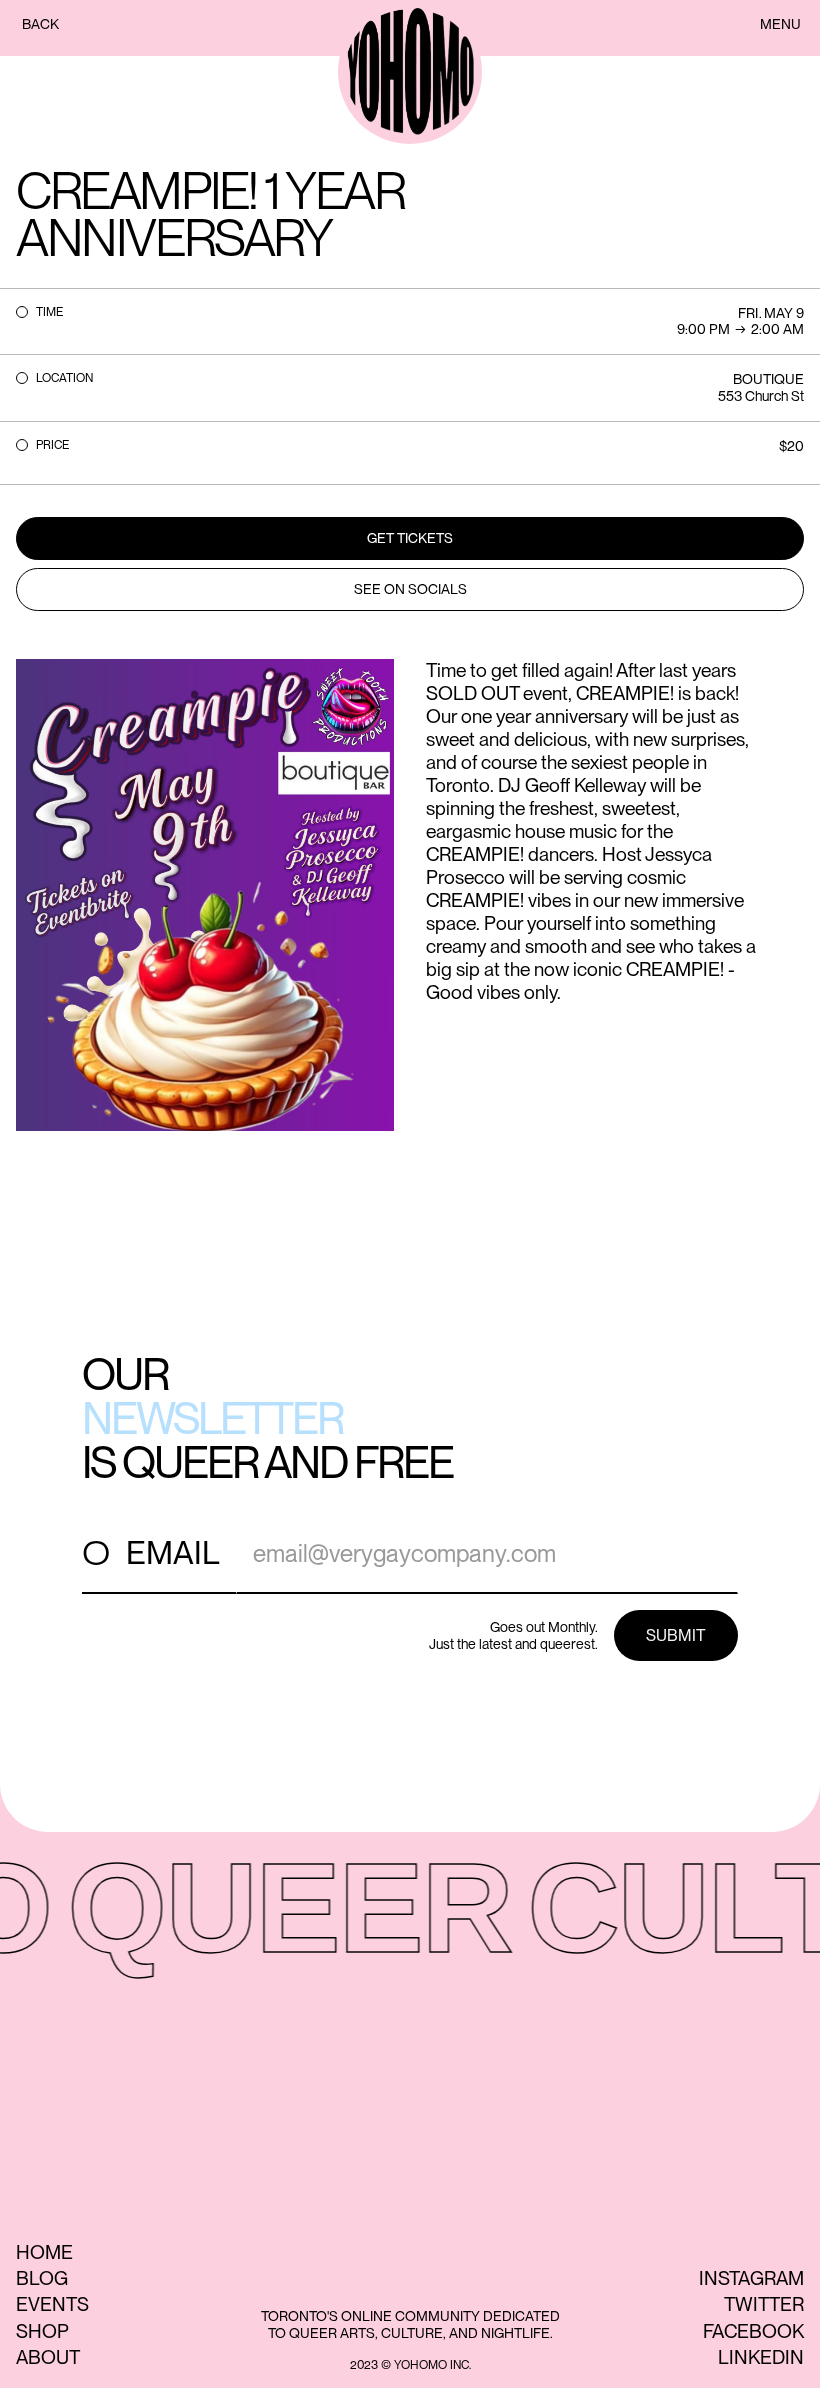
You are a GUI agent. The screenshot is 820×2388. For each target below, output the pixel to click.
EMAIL (173, 1552)
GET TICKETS (410, 538)
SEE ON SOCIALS (410, 589)
